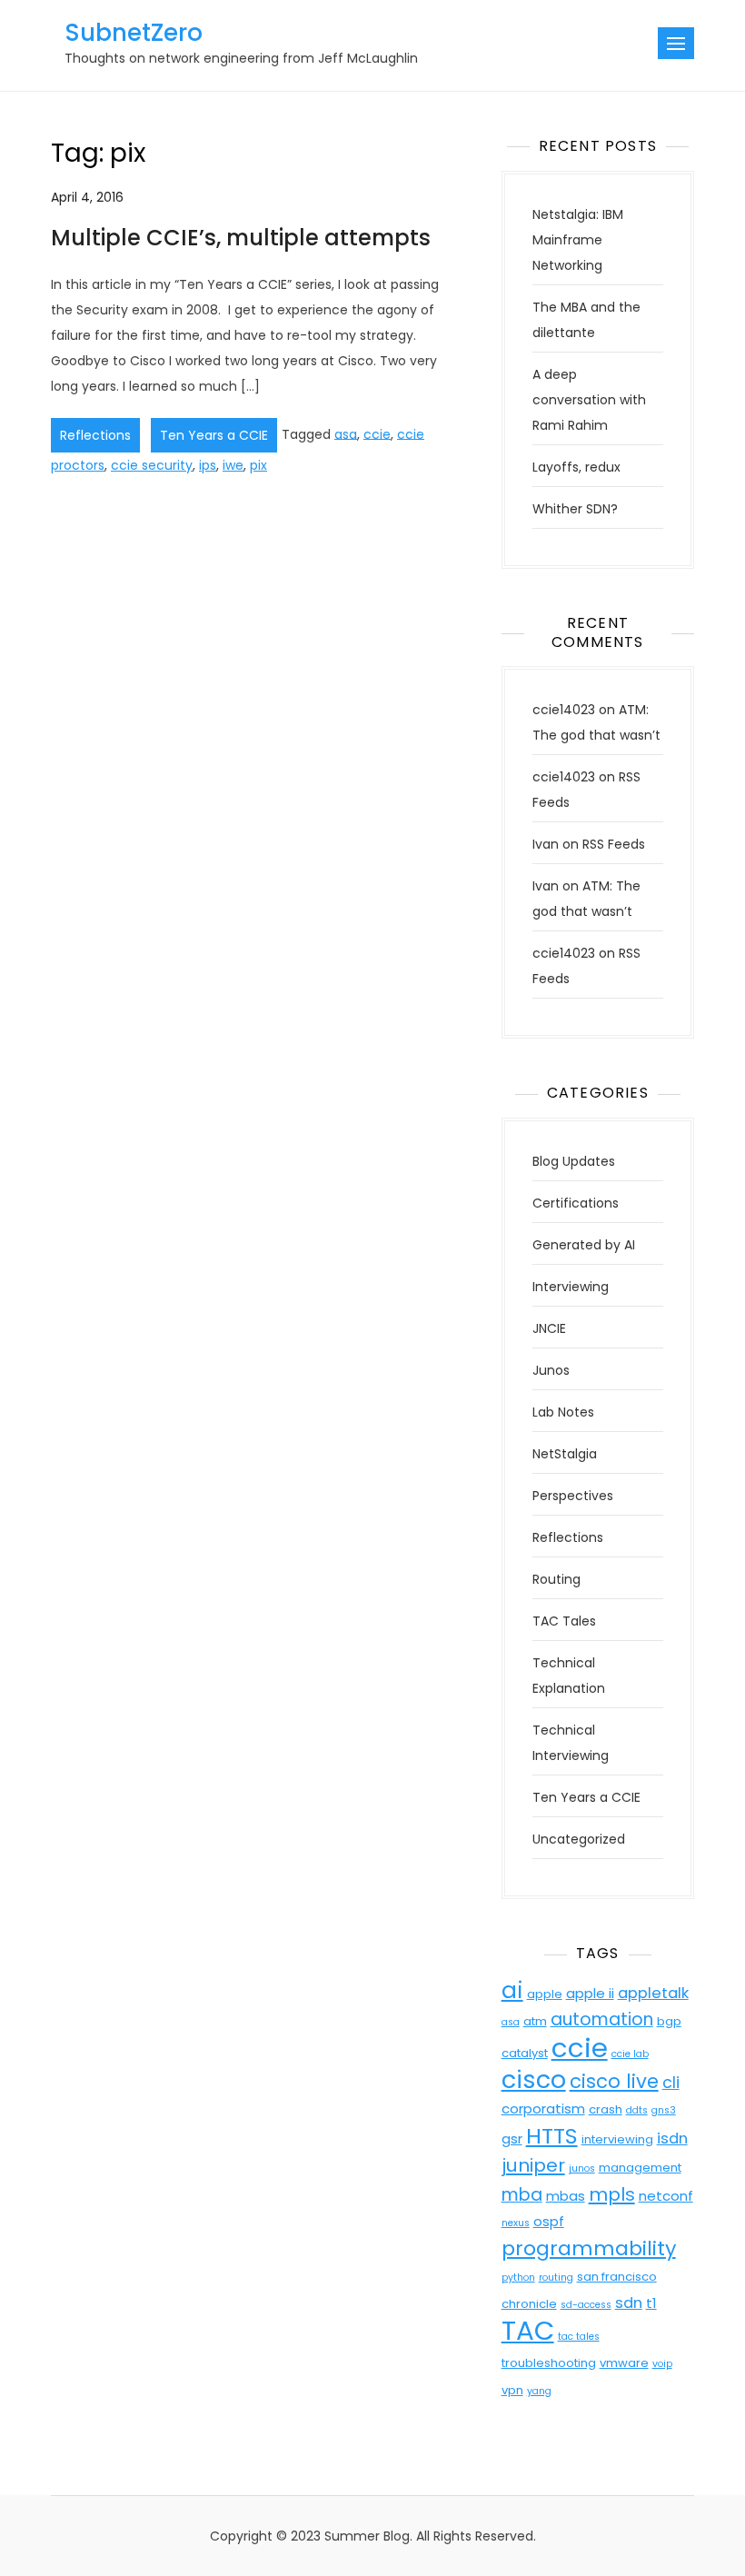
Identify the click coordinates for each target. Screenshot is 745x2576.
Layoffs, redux (576, 467)
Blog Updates (574, 1161)
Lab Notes (563, 1412)
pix (258, 465)
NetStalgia (565, 1454)
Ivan (546, 844)
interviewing (617, 2139)
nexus (516, 2223)
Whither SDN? (575, 509)
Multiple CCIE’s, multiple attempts (241, 238)
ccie (377, 433)
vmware (624, 2363)
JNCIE (549, 1328)
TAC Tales (564, 1621)
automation (602, 2019)
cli (671, 2082)
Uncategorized (579, 1839)
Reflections (95, 435)
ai (512, 1990)
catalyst (525, 2053)
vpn (512, 2390)
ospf (549, 2221)
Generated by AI (584, 1245)
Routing (556, 1579)
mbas (566, 2196)
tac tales (579, 2337)
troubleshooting (549, 2363)
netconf (666, 2196)
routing (556, 2278)
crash (606, 2109)
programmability (589, 2248)
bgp (669, 2021)
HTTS (552, 2136)
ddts (637, 2110)
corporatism (543, 2109)
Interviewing (571, 1287)
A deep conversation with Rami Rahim (589, 400)
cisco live (614, 2081)
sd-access (586, 2305)
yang (539, 2391)
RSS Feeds (614, 844)
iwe (233, 465)
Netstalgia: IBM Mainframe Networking (578, 240)
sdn (629, 2303)
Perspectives (573, 1496)
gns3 (664, 2110)
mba (522, 2195)
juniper (533, 2165)
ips (208, 465)
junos (582, 2168)
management (640, 2168)
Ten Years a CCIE (214, 435)
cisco (534, 2079)
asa (346, 433)
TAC (528, 2330)
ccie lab (630, 2054)
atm (535, 2021)
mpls (612, 2194)
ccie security (152, 465)
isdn (672, 2138)
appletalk (653, 1993)
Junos (551, 1370)
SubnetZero (134, 33)
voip (662, 2364)
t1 (651, 2303)
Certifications (576, 1203)
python (518, 2278)
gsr (512, 2138)
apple (545, 1994)
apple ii (590, 1993)
